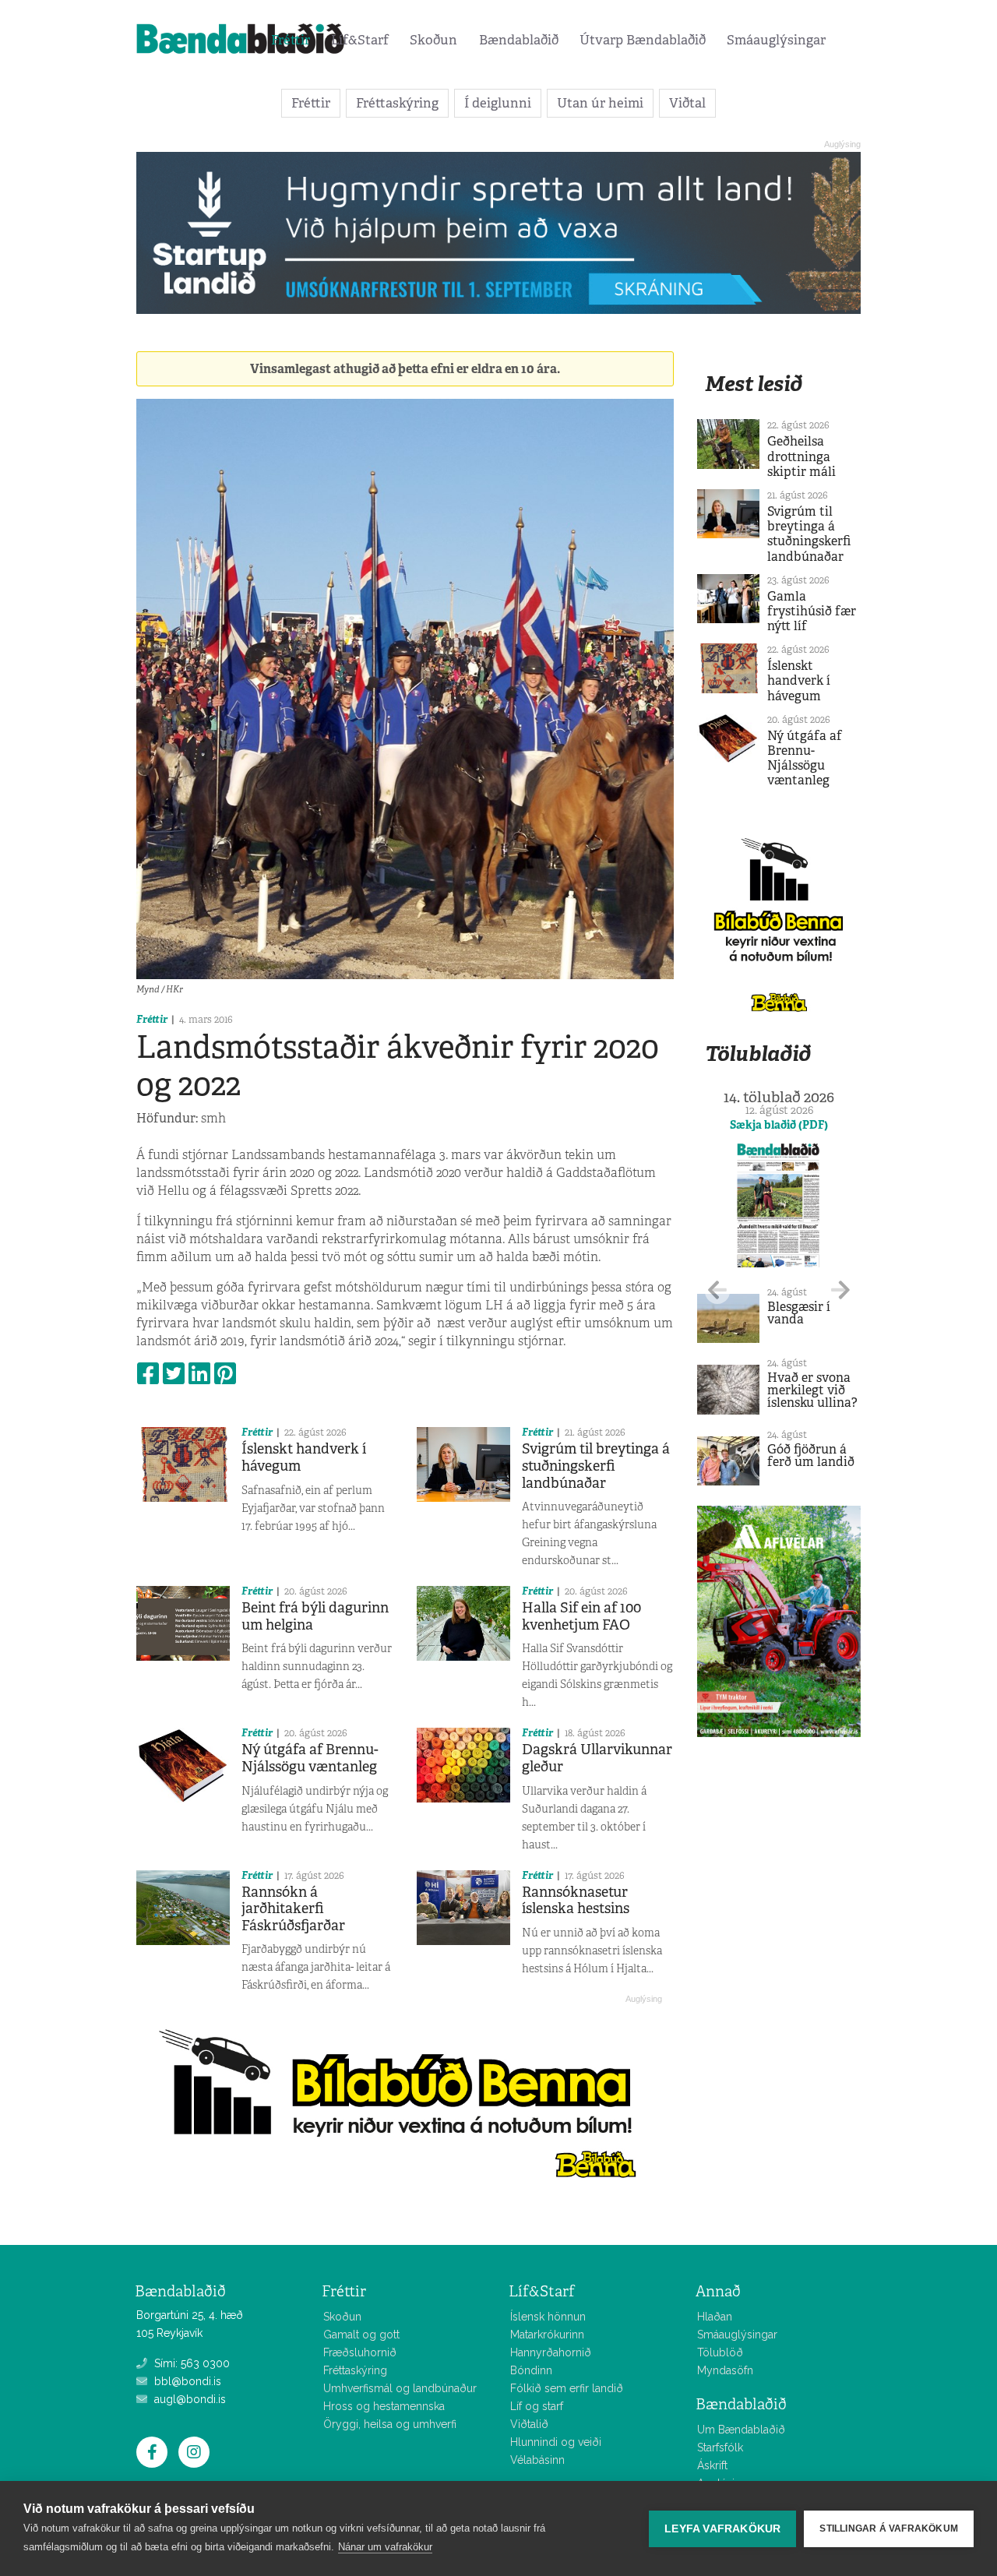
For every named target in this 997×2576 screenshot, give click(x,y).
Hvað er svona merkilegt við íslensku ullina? (812, 1390)
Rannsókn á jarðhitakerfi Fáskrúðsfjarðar (293, 1909)
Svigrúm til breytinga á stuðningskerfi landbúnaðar (596, 1466)
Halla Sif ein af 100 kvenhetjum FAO (581, 1616)
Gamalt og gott (361, 2335)
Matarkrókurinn (547, 2335)
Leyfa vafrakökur (722, 2529)
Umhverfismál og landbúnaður (400, 2388)
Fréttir (291, 40)
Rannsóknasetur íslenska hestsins (576, 1901)
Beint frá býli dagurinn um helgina (315, 1616)
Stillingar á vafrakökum (889, 2528)
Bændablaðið (519, 40)
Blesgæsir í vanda (799, 1313)
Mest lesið (754, 384)
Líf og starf (537, 2406)
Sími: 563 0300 (190, 2363)
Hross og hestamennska (384, 2406)
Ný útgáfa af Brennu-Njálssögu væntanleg (310, 1758)
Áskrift (712, 2465)
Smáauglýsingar (776, 40)
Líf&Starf (360, 40)
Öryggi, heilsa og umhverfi (390, 2424)
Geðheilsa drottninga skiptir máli (801, 456)
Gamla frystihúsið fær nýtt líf (812, 611)
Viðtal (687, 103)
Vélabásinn (537, 2460)
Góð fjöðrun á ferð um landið (811, 1455)
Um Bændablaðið (741, 2430)
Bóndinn (531, 2370)
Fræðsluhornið (360, 2352)
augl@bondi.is (188, 2399)
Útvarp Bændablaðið (643, 40)
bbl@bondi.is (186, 2381)
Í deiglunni (498, 103)
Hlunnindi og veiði (556, 2442)
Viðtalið (529, 2424)
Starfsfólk (720, 2447)
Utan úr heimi (600, 103)
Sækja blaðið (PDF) (779, 1125)
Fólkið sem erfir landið (567, 2388)
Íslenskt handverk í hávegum (304, 1457)
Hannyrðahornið (551, 2352)
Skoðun (433, 40)
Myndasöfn (725, 2370)
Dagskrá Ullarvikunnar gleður (597, 1758)
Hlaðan (715, 2317)
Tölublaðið (758, 1054)
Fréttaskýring (397, 103)
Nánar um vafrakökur (385, 2547)
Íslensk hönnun (548, 2317)
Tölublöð (720, 2352)
